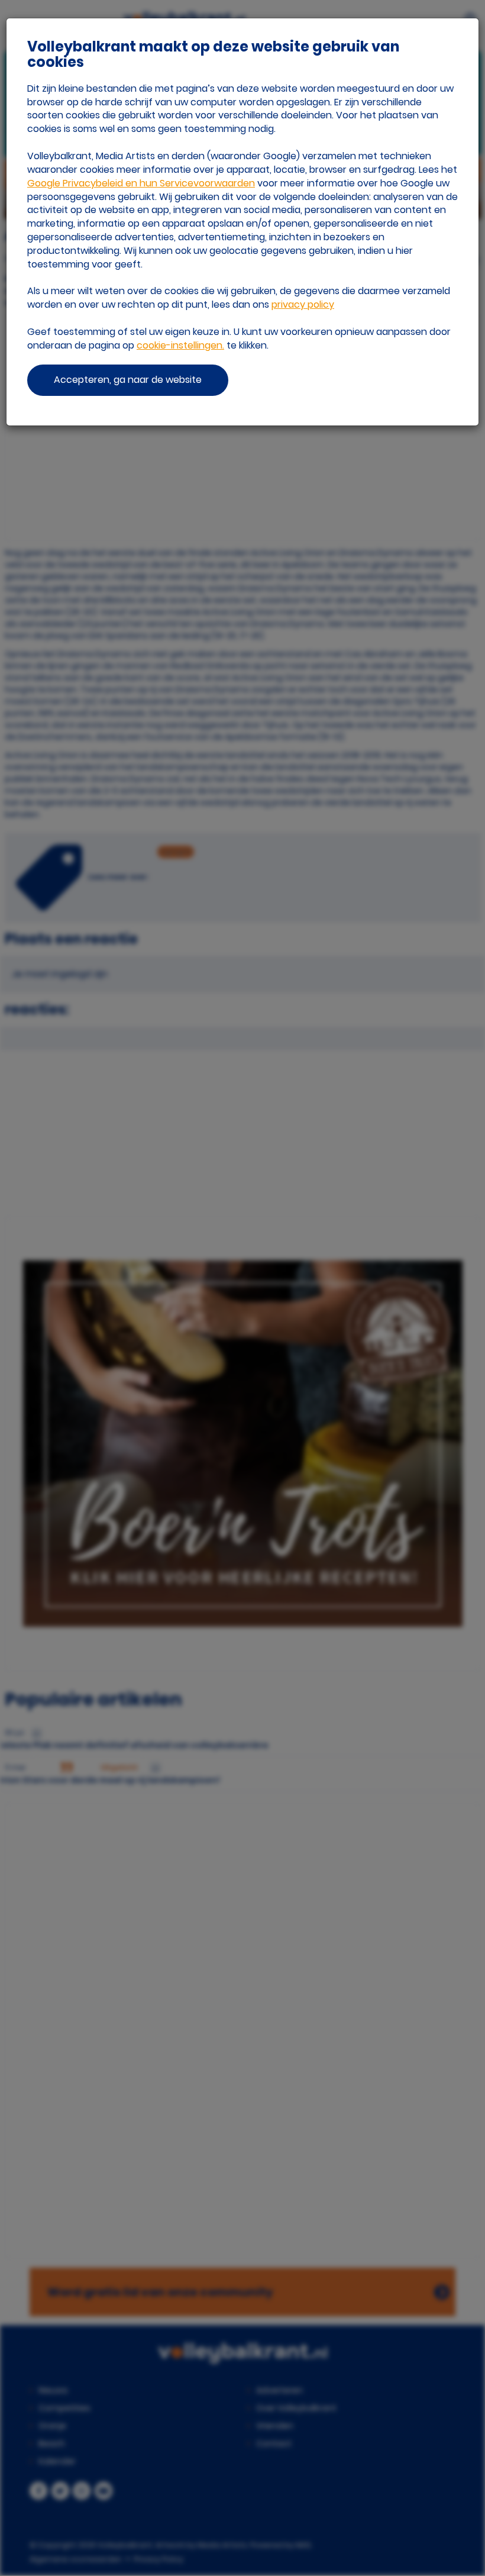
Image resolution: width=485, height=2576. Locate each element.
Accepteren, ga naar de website (128, 380)
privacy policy (303, 304)
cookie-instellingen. (180, 345)
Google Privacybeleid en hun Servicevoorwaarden (141, 183)
